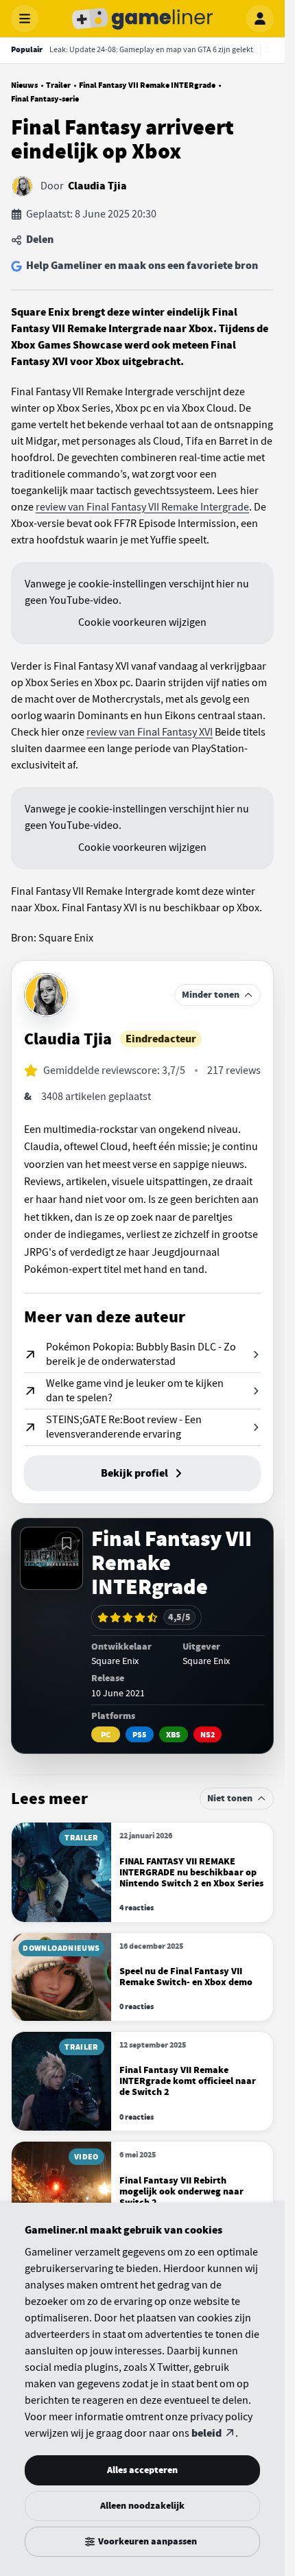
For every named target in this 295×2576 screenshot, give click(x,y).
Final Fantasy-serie (45, 99)
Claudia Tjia (97, 186)
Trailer (58, 85)
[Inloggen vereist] (67, 1543)
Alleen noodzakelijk (142, 2506)
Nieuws (24, 85)
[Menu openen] (25, 19)
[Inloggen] (260, 19)
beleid (206, 2433)
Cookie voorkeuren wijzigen (142, 622)
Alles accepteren (142, 2470)
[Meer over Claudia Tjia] (46, 995)
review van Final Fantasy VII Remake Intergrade (142, 507)
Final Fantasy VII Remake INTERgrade (147, 85)
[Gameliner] (143, 19)
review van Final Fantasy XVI (150, 732)
